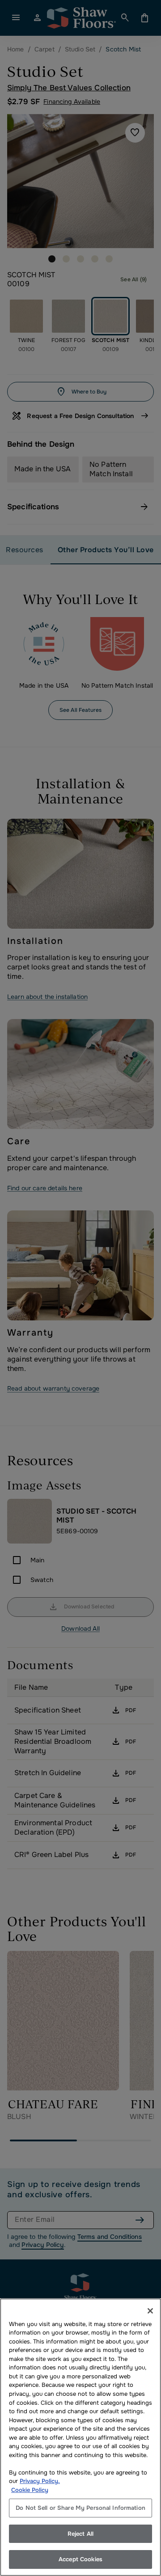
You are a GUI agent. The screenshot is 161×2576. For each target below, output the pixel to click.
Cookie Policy (30, 2490)
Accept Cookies (80, 2559)
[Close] (150, 2311)
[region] (80, 2437)
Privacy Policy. (40, 2481)
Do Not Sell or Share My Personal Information (80, 2508)
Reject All (80, 2534)
